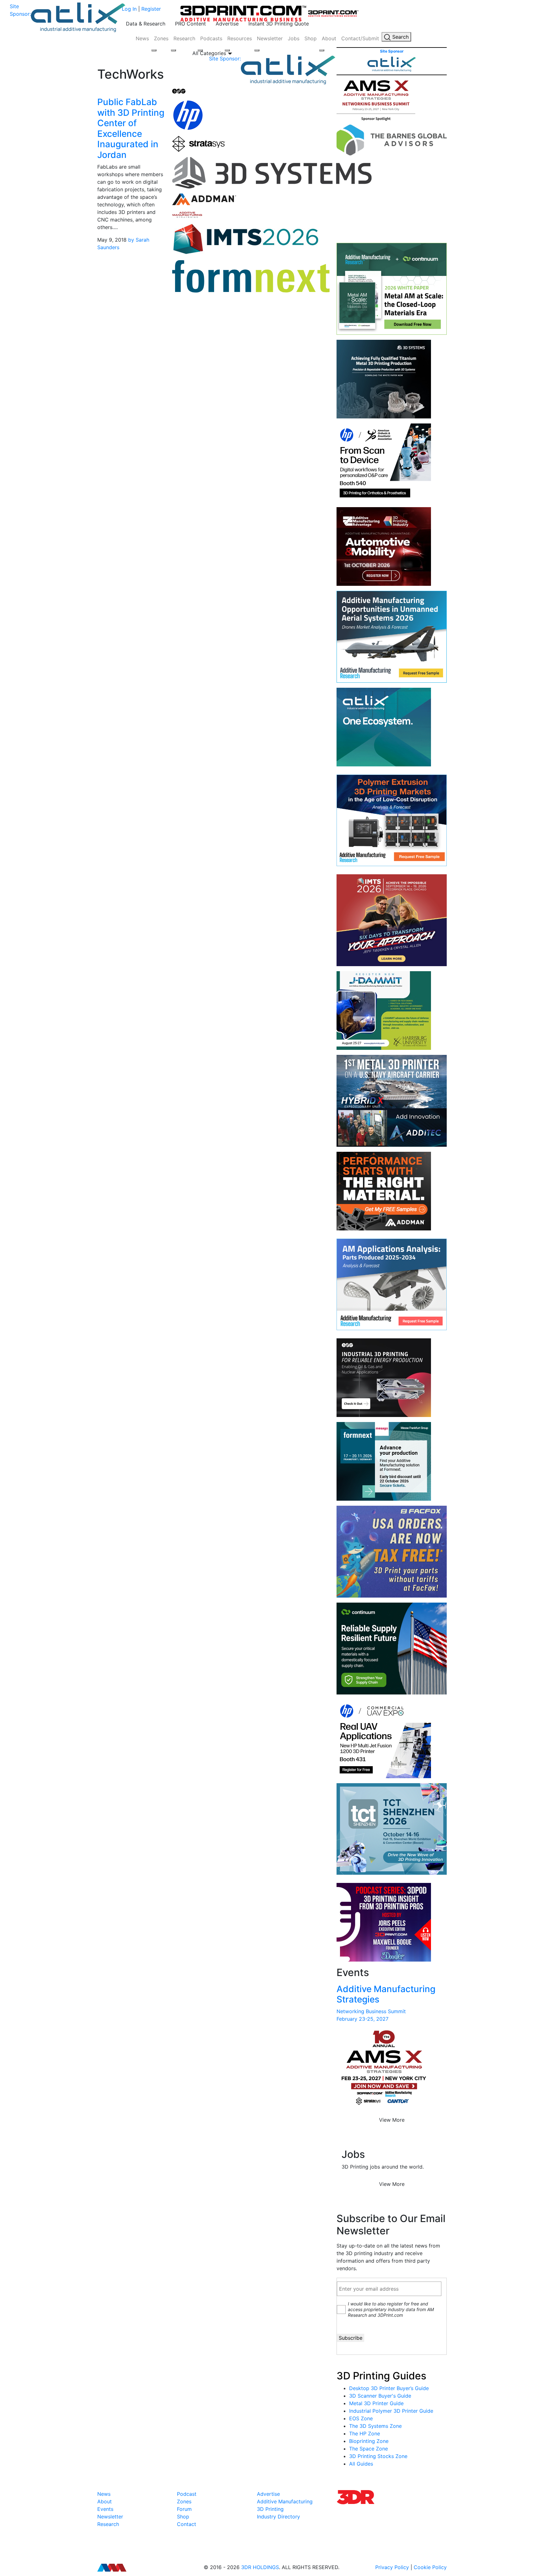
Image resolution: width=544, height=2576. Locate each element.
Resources (240, 38)
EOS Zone (361, 2418)
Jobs (294, 38)
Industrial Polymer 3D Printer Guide (391, 2411)
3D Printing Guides (381, 2376)
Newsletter (270, 38)
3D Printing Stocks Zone (378, 2456)
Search (400, 37)
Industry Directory (278, 2517)
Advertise (227, 24)
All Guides (361, 2464)
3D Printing (270, 2509)
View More (392, 2120)
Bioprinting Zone (369, 2441)
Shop (311, 38)
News (142, 38)
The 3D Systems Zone (375, 2426)
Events (105, 2509)
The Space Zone (368, 2449)
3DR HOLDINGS (260, 2567)
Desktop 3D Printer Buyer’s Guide (389, 2388)
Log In (129, 9)
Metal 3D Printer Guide (376, 2403)
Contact (187, 2524)
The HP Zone (365, 2433)
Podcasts (211, 38)
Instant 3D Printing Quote (279, 24)
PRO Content (190, 24)
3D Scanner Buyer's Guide (380, 2396)
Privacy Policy (392, 2567)
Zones (161, 38)
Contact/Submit (360, 38)
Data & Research (146, 24)
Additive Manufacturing (285, 2501)
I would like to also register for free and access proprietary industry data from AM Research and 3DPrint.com (391, 2309)
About (329, 38)
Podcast (187, 2494)
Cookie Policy (430, 2567)
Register (151, 9)
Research (184, 38)
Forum (184, 2509)
